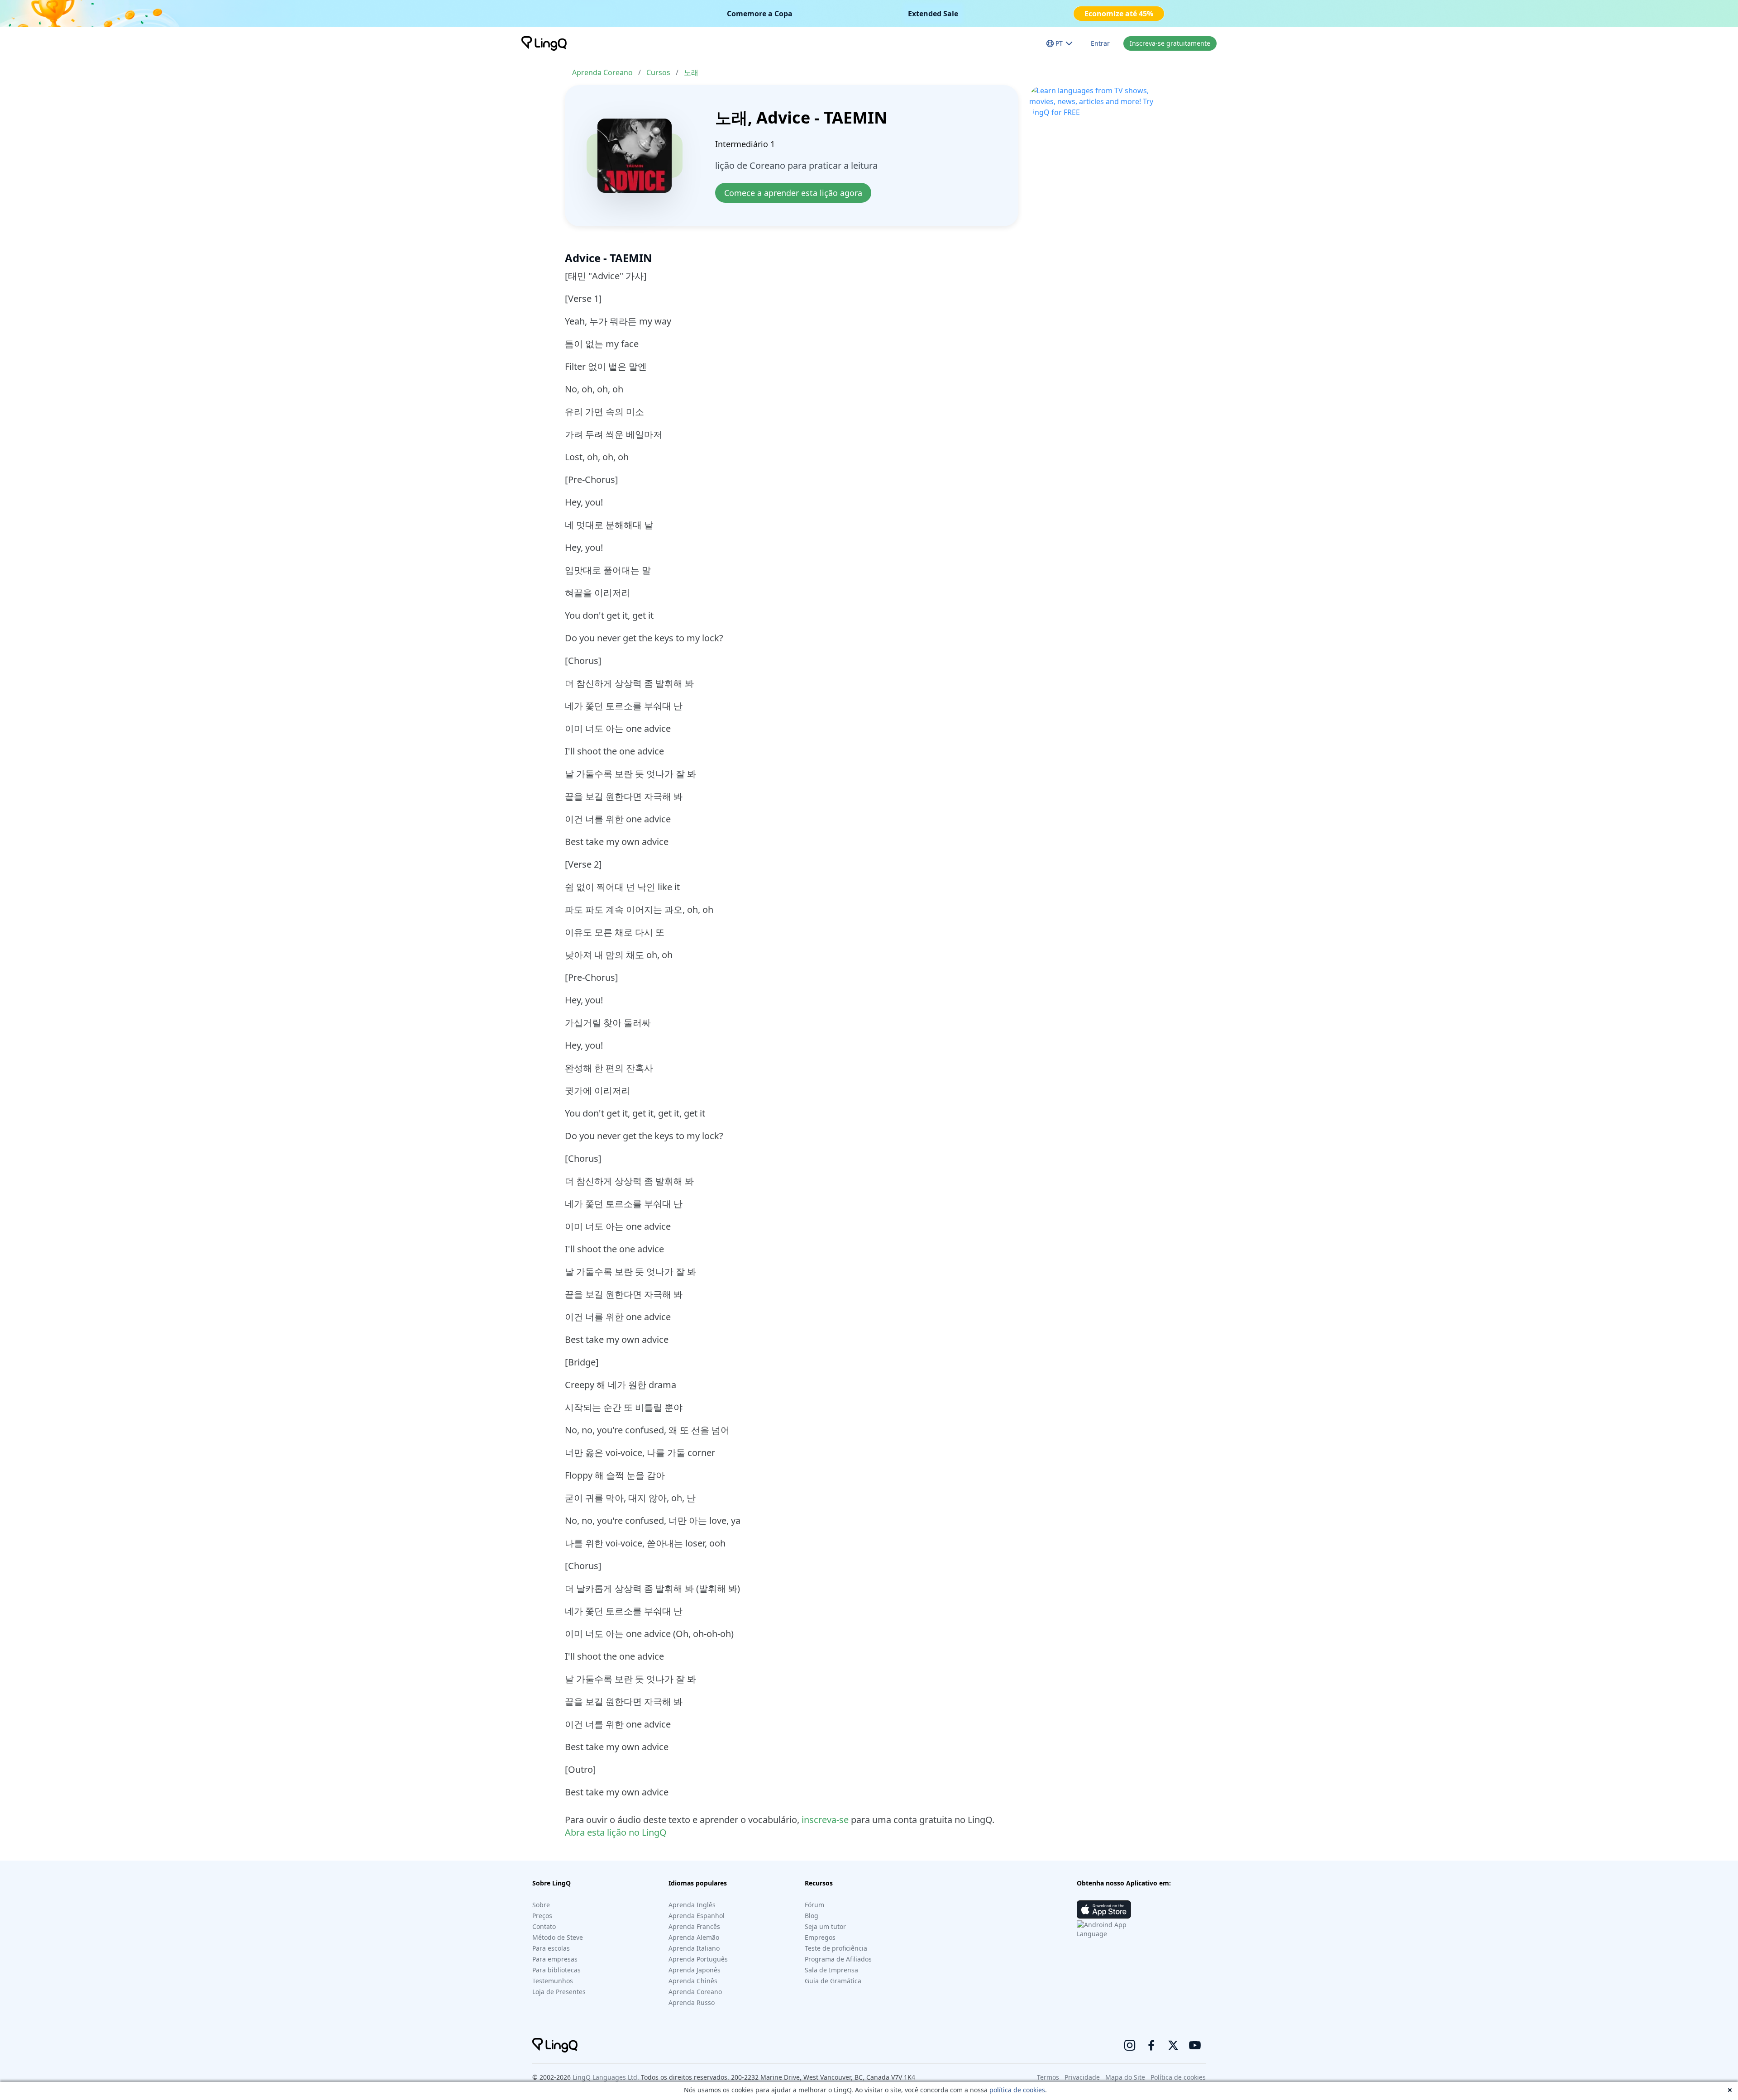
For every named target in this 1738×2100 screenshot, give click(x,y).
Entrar (1100, 43)
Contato (544, 1926)
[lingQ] (544, 43)
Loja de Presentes (559, 1992)
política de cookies (1017, 2090)
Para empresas (555, 1959)
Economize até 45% (1119, 14)
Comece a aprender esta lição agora (793, 193)
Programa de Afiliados (838, 1959)
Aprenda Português (698, 1959)
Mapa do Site (1125, 2077)
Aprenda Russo (692, 2002)
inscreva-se (825, 1820)
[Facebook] (1151, 2045)
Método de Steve (558, 1937)
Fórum (814, 1905)
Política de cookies (1178, 2077)
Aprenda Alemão (694, 1937)
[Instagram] (1130, 2045)
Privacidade (1082, 2077)
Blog (812, 1916)
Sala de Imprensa (831, 1970)
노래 (691, 72)
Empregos (820, 1937)
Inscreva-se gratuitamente (1170, 43)
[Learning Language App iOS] (1104, 1909)
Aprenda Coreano (602, 72)
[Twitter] (1173, 2045)
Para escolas (551, 1948)
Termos (1048, 2077)
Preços (542, 1916)
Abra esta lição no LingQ (616, 1832)
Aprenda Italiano (694, 1948)
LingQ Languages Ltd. (606, 2077)
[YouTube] (1195, 2045)
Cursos (658, 72)
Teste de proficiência (836, 1948)
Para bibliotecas (556, 1970)
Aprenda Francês (694, 1926)
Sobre (541, 1905)
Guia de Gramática (833, 1981)
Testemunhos (553, 1981)
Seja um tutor (825, 1926)
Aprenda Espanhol (697, 1916)
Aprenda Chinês (693, 1981)
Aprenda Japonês (695, 1970)
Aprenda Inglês (692, 1905)
